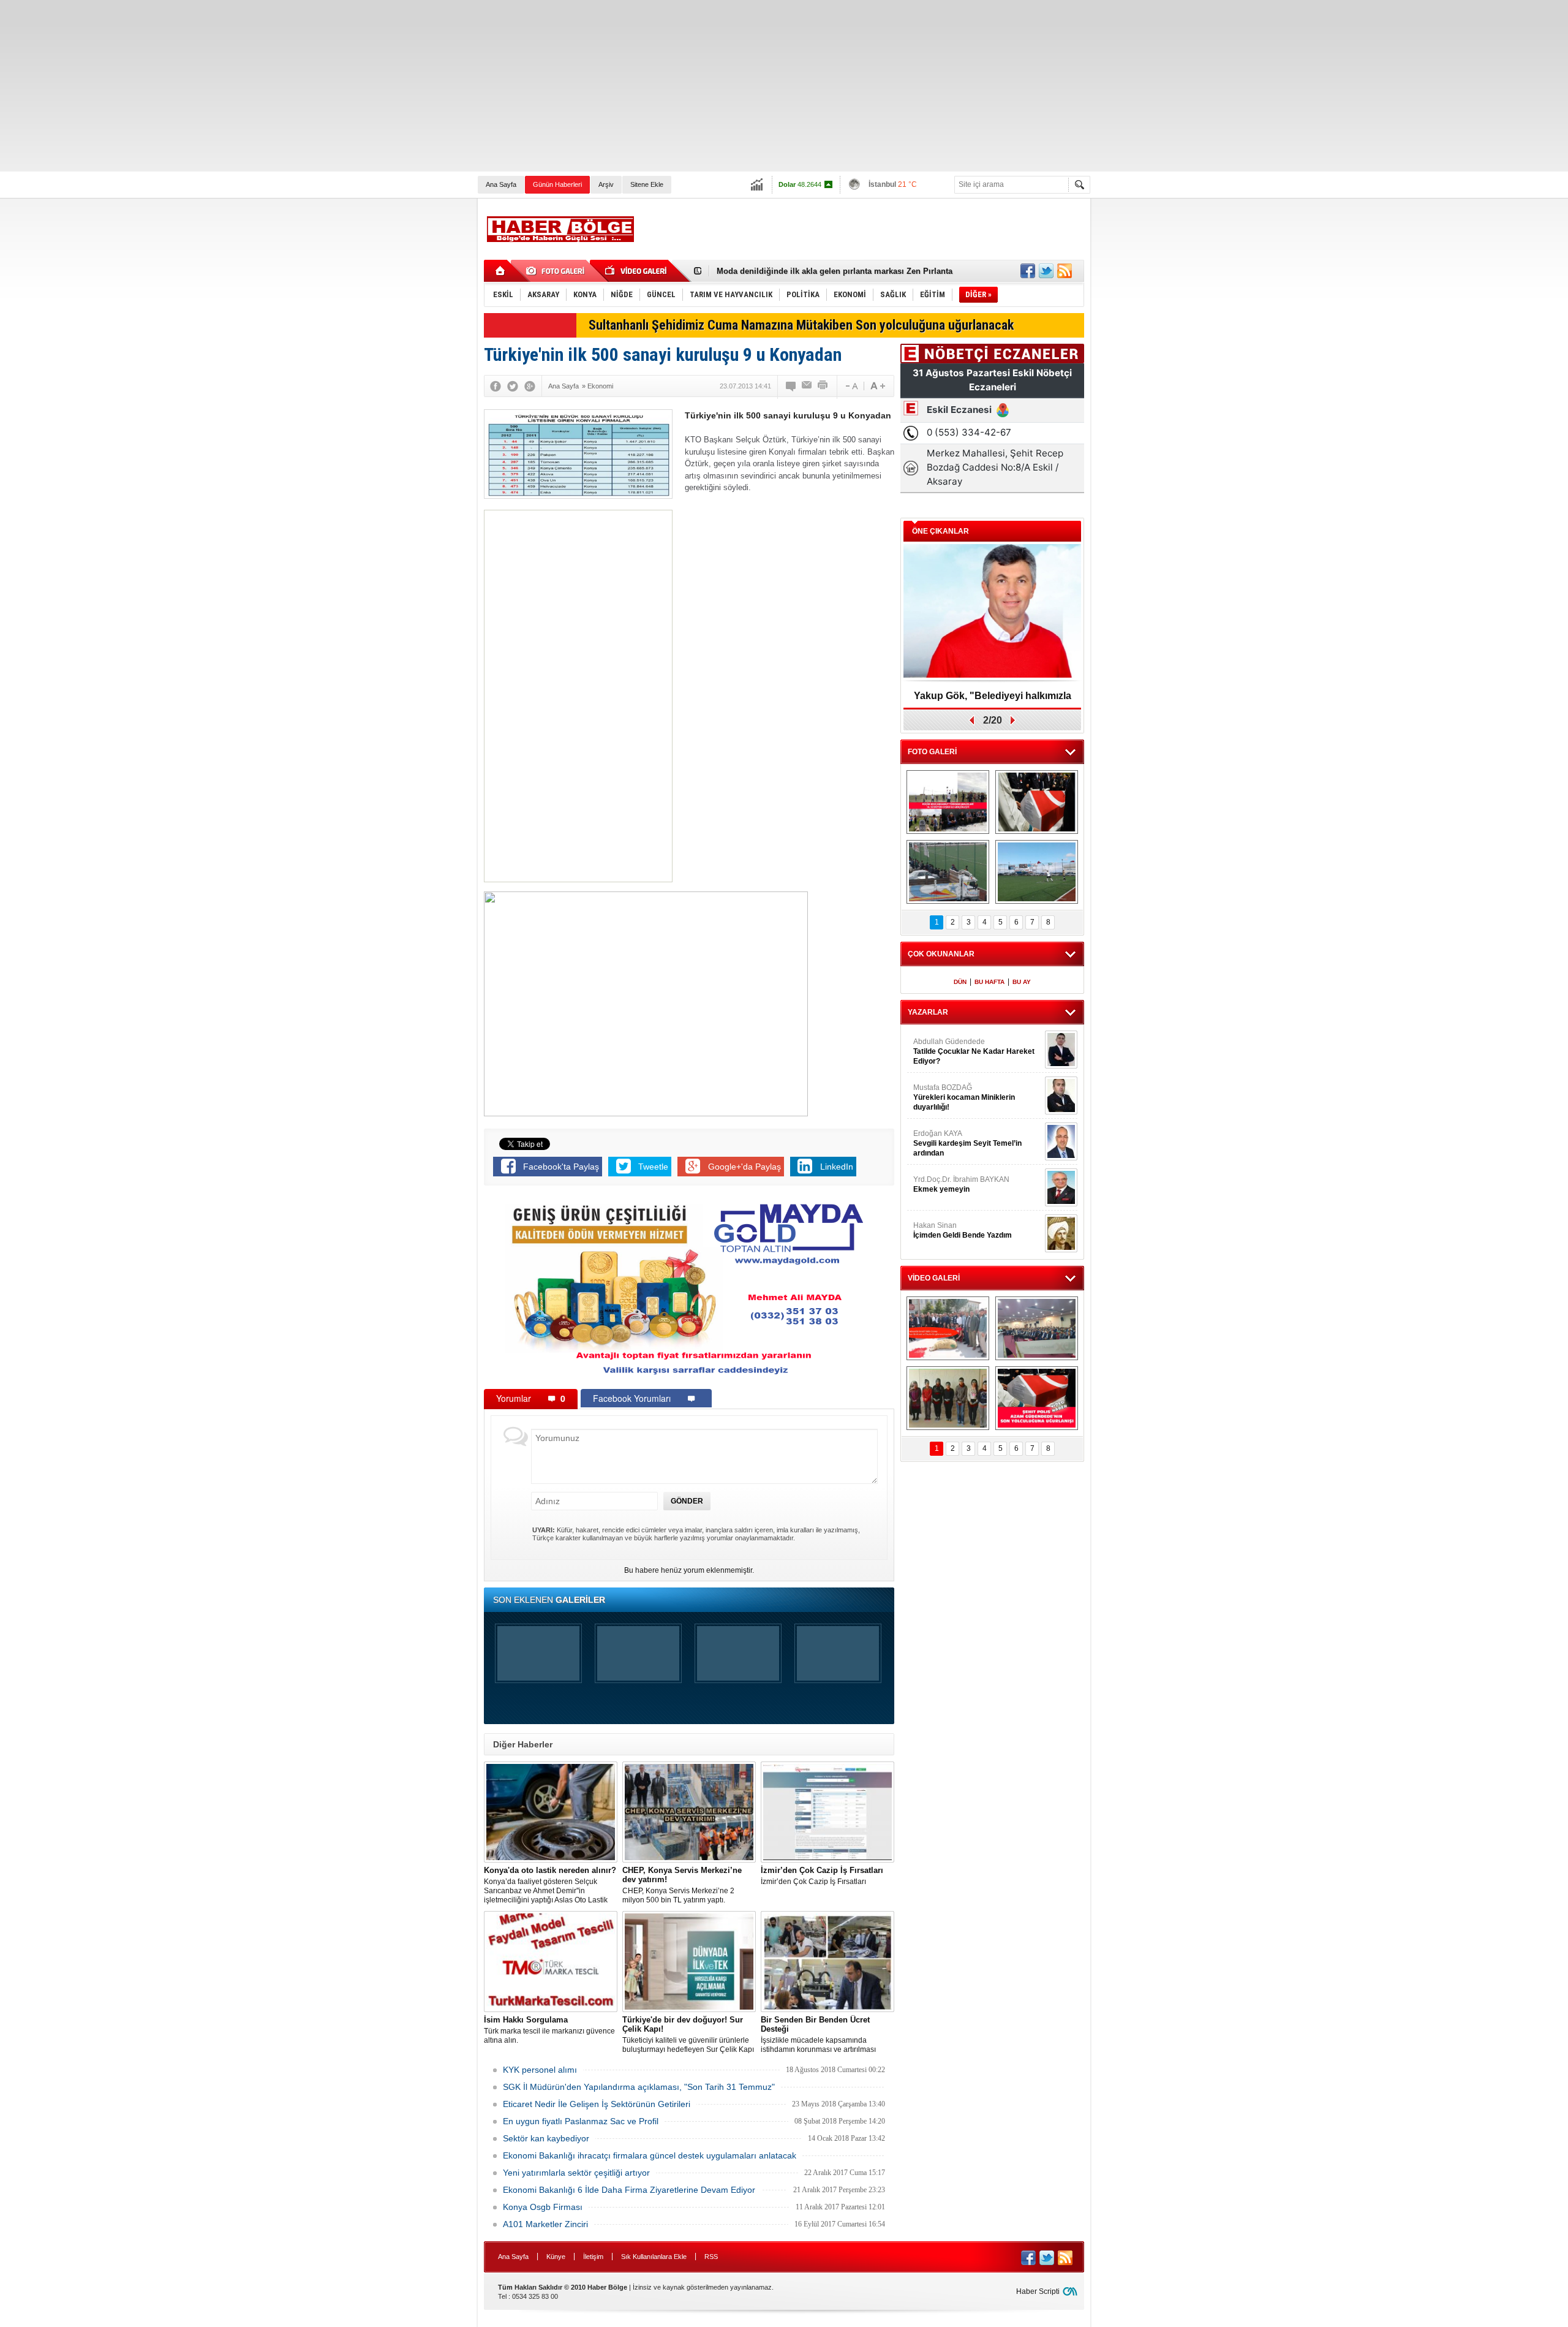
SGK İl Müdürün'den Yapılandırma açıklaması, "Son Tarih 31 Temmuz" (639, 2087)
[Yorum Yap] (791, 386)
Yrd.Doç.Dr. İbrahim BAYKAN (961, 1184)
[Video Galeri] (637, 271)
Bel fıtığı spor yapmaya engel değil (783, 271)
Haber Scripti (1038, 2291)
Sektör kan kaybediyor (546, 2138)
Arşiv (606, 184)
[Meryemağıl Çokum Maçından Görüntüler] (1037, 872)
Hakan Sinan (963, 1230)
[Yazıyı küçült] (851, 386)
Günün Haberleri (557, 184)
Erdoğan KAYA (967, 1143)
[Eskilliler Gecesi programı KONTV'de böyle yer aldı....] (1037, 1328)
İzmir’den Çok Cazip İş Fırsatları (822, 1876)
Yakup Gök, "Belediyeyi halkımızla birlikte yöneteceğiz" (993, 700)
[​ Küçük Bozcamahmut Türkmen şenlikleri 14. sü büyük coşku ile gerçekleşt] (948, 802)
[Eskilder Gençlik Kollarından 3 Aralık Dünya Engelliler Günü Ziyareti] (948, 1398)
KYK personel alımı (540, 2070)
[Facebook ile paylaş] (1028, 271)
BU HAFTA (989, 982)
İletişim (593, 2257)
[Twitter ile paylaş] (1046, 271)
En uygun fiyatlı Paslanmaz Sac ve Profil (581, 2121)
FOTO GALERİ (932, 752)
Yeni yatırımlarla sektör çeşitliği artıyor (576, 2173)
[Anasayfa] (501, 271)
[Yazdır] (823, 386)
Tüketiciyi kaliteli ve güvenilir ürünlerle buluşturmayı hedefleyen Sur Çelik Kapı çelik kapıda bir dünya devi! (688, 2035)
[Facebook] (496, 386)
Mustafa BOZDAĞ (964, 1097)
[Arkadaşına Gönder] (807, 386)
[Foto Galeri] (557, 271)
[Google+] (530, 386)
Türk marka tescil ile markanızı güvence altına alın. (549, 2030)
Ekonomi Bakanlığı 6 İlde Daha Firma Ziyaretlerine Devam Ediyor (629, 2190)
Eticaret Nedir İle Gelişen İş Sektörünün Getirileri (597, 2104)
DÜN (960, 982)
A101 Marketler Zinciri (545, 2224)
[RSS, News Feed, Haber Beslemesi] (1065, 271)
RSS (711, 2257)
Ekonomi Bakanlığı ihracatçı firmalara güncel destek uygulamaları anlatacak (650, 2155)
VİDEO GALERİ (934, 1278)
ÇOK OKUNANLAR (941, 954)
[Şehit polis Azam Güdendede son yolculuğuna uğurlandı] (1037, 802)
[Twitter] (513, 386)
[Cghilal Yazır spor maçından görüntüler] (948, 872)
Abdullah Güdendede (974, 1051)
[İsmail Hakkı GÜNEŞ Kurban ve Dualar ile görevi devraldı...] (948, 1328)
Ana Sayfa (501, 184)
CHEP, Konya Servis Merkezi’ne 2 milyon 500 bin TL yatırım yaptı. (682, 1885)
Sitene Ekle (647, 184)
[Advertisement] (367, 86)
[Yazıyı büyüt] (878, 386)
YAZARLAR (928, 1012)
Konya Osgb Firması (543, 2207)
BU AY (1022, 982)
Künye (556, 2257)
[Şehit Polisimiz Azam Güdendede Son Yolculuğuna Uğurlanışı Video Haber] (1037, 1398)
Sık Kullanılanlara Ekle (654, 2257)
